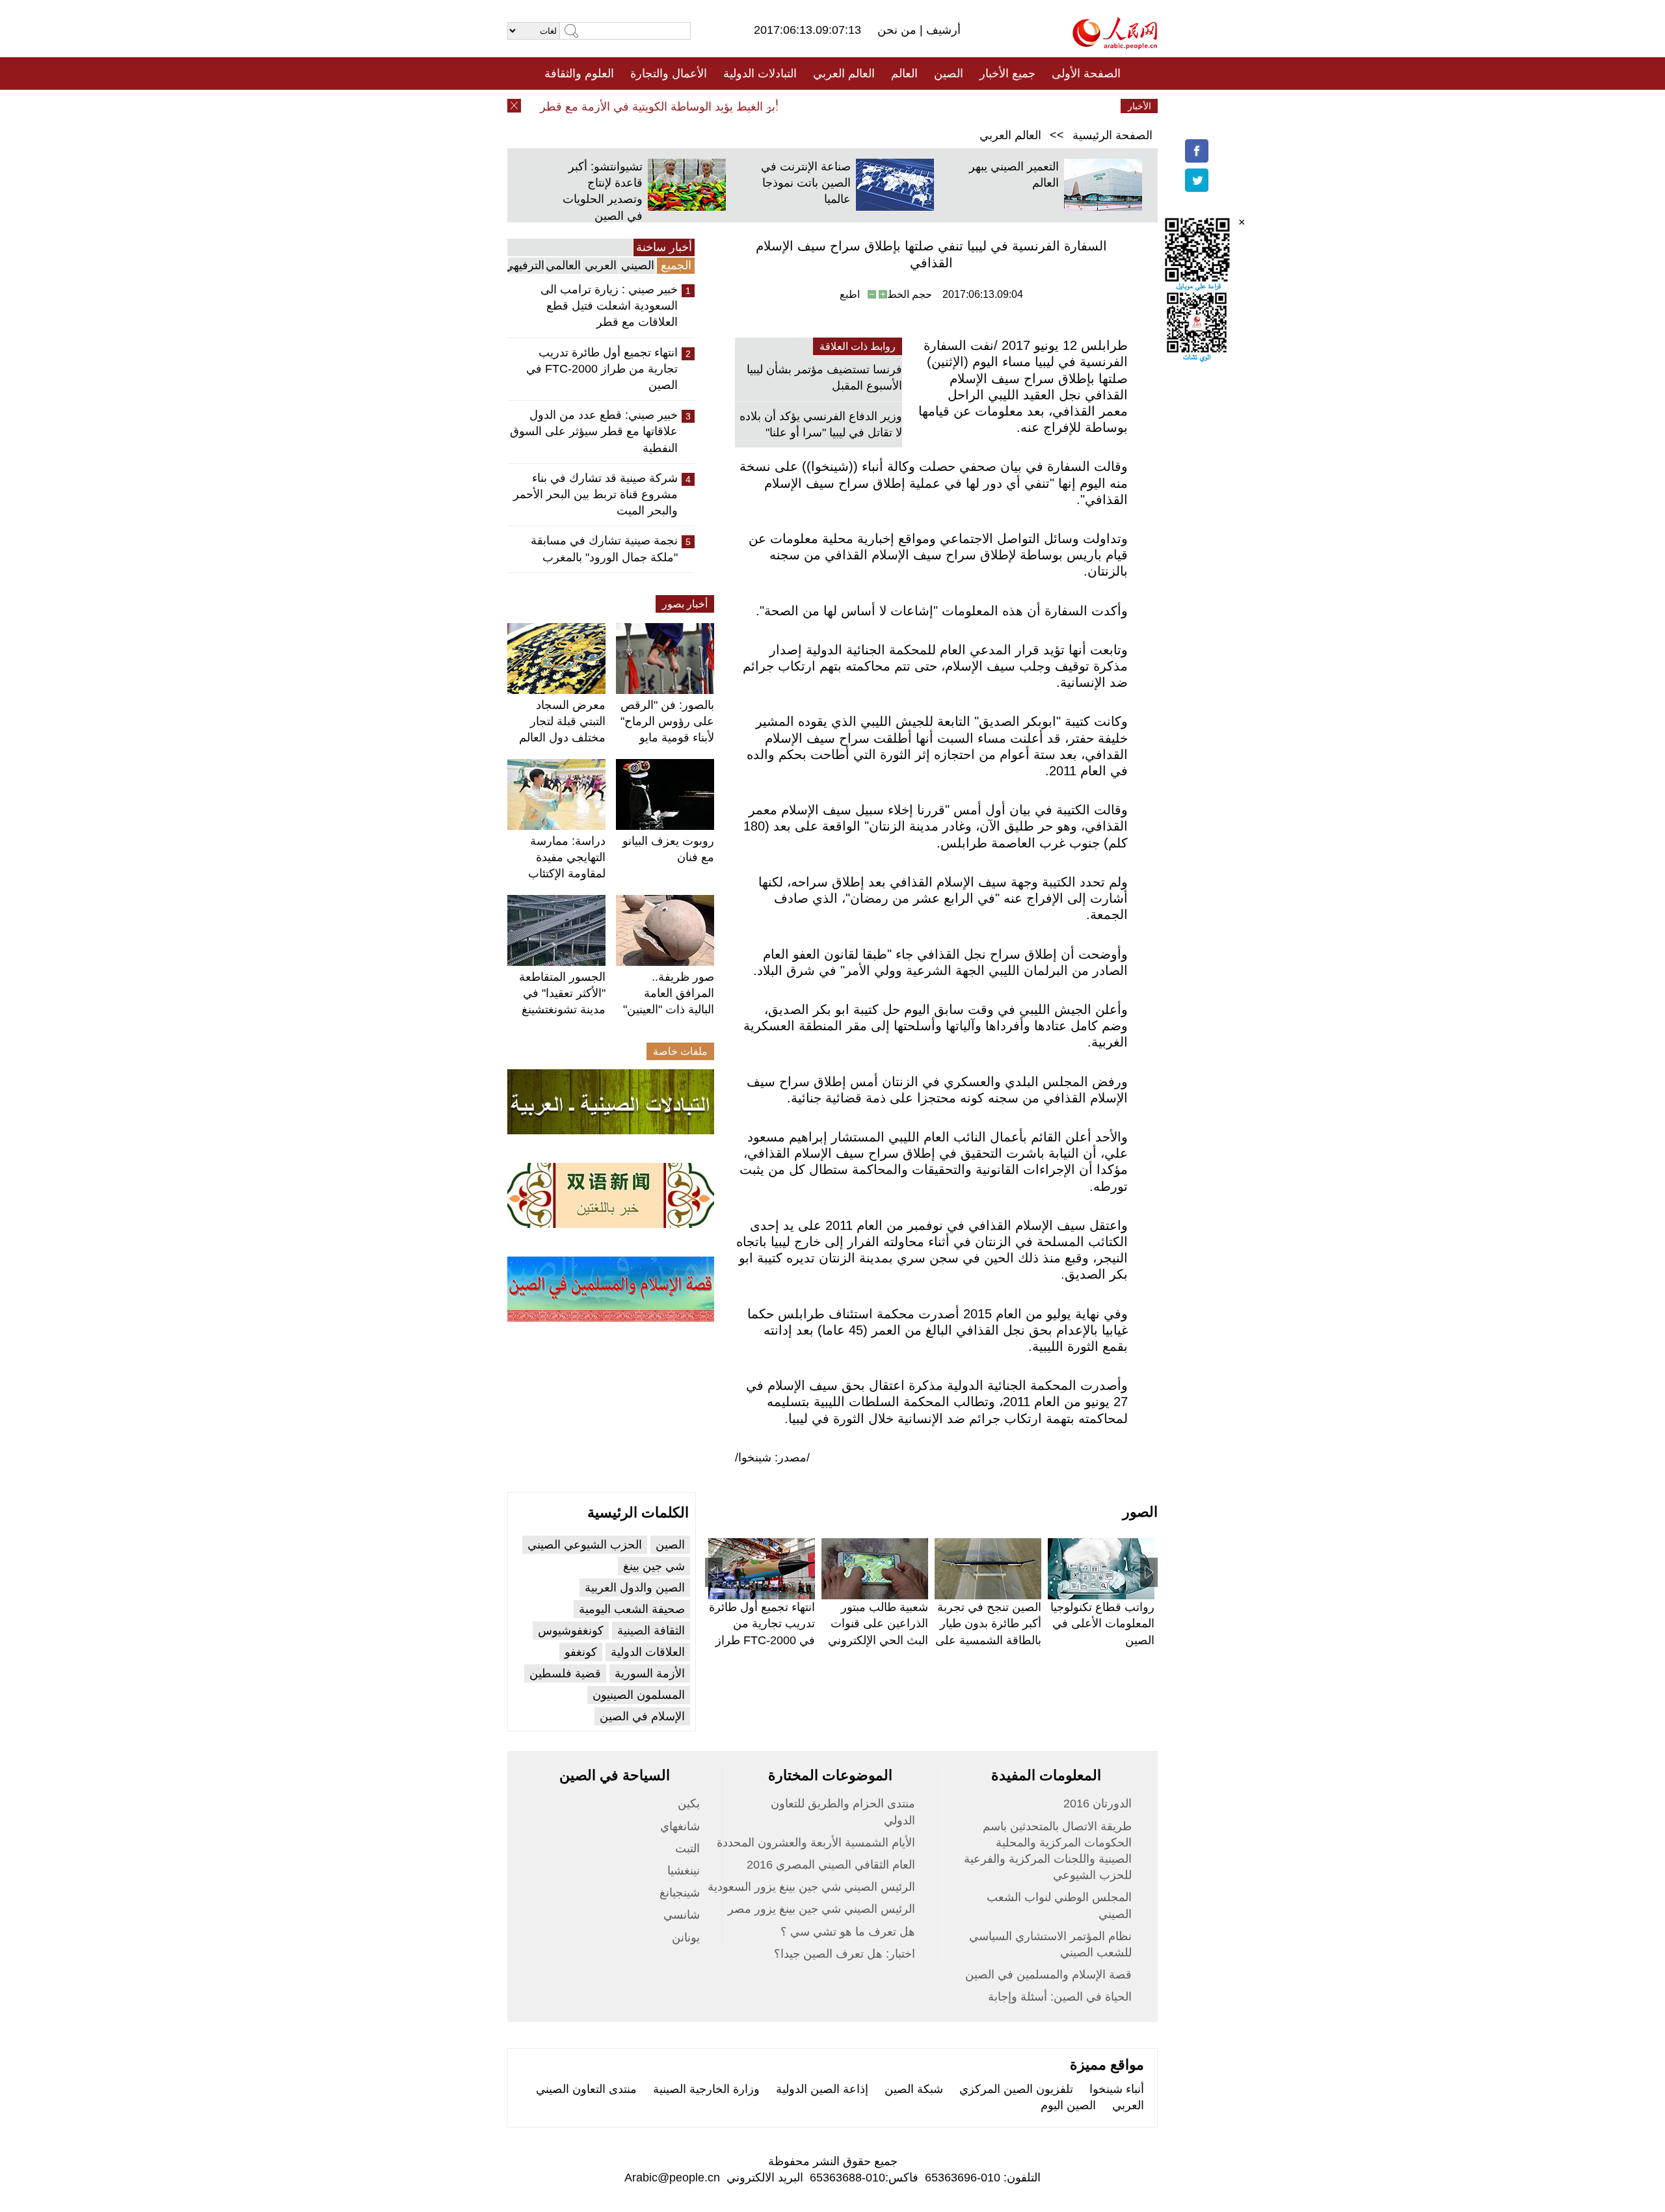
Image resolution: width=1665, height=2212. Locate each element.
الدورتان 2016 (1098, 1804)
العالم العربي (844, 73)
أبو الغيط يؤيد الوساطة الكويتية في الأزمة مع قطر (688, 107)
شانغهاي (680, 1826)
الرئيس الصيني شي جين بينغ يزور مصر (821, 1909)
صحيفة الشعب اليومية (632, 1609)
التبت (687, 1848)
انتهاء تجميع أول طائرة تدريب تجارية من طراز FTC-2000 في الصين (602, 369)
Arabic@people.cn (672, 2178)
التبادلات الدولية (760, 73)
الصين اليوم (1068, 2105)
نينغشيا (684, 1871)
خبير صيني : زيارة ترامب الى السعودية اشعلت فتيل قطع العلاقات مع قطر (609, 306)
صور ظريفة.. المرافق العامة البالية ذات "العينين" (669, 993)
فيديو (776, 106)
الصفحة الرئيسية (1112, 135)
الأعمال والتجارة (669, 73)
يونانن (686, 1938)
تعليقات (823, 106)
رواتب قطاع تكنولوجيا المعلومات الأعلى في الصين (1102, 1623)
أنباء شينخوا (1117, 2089)
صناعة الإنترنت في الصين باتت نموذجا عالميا (806, 183)
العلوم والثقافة (579, 73)
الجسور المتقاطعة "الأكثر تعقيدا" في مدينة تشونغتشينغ (562, 993)
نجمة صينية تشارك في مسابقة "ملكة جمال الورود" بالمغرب (604, 549)
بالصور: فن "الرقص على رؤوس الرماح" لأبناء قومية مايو (667, 721)
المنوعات (879, 106)
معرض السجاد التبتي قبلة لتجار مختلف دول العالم (562, 721)
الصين (949, 73)
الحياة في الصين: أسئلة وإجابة (1060, 1997)
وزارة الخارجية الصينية (706, 2089)
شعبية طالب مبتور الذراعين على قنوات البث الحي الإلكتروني (878, 1623)
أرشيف (942, 30)
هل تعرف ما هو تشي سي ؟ (848, 1932)
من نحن (899, 30)
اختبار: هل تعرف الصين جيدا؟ (845, 1954)
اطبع (850, 294)
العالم (904, 73)
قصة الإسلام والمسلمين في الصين (1048, 1975)
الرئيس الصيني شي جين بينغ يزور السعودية (811, 1887)
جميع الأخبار (1007, 73)
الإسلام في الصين (642, 1716)
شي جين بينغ (654, 1566)
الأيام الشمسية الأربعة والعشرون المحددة (816, 1843)
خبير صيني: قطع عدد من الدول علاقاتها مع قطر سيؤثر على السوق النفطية (594, 431)
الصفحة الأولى (1086, 73)
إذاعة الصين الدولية (822, 2089)
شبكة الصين (914, 2089)
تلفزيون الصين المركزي (1016, 2089)
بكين (689, 1804)
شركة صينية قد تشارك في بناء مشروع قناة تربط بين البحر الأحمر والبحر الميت (595, 494)
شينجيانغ (680, 1893)
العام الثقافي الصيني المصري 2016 (831, 1865)
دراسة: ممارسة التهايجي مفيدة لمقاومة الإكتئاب (567, 857)
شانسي (682, 1915)
